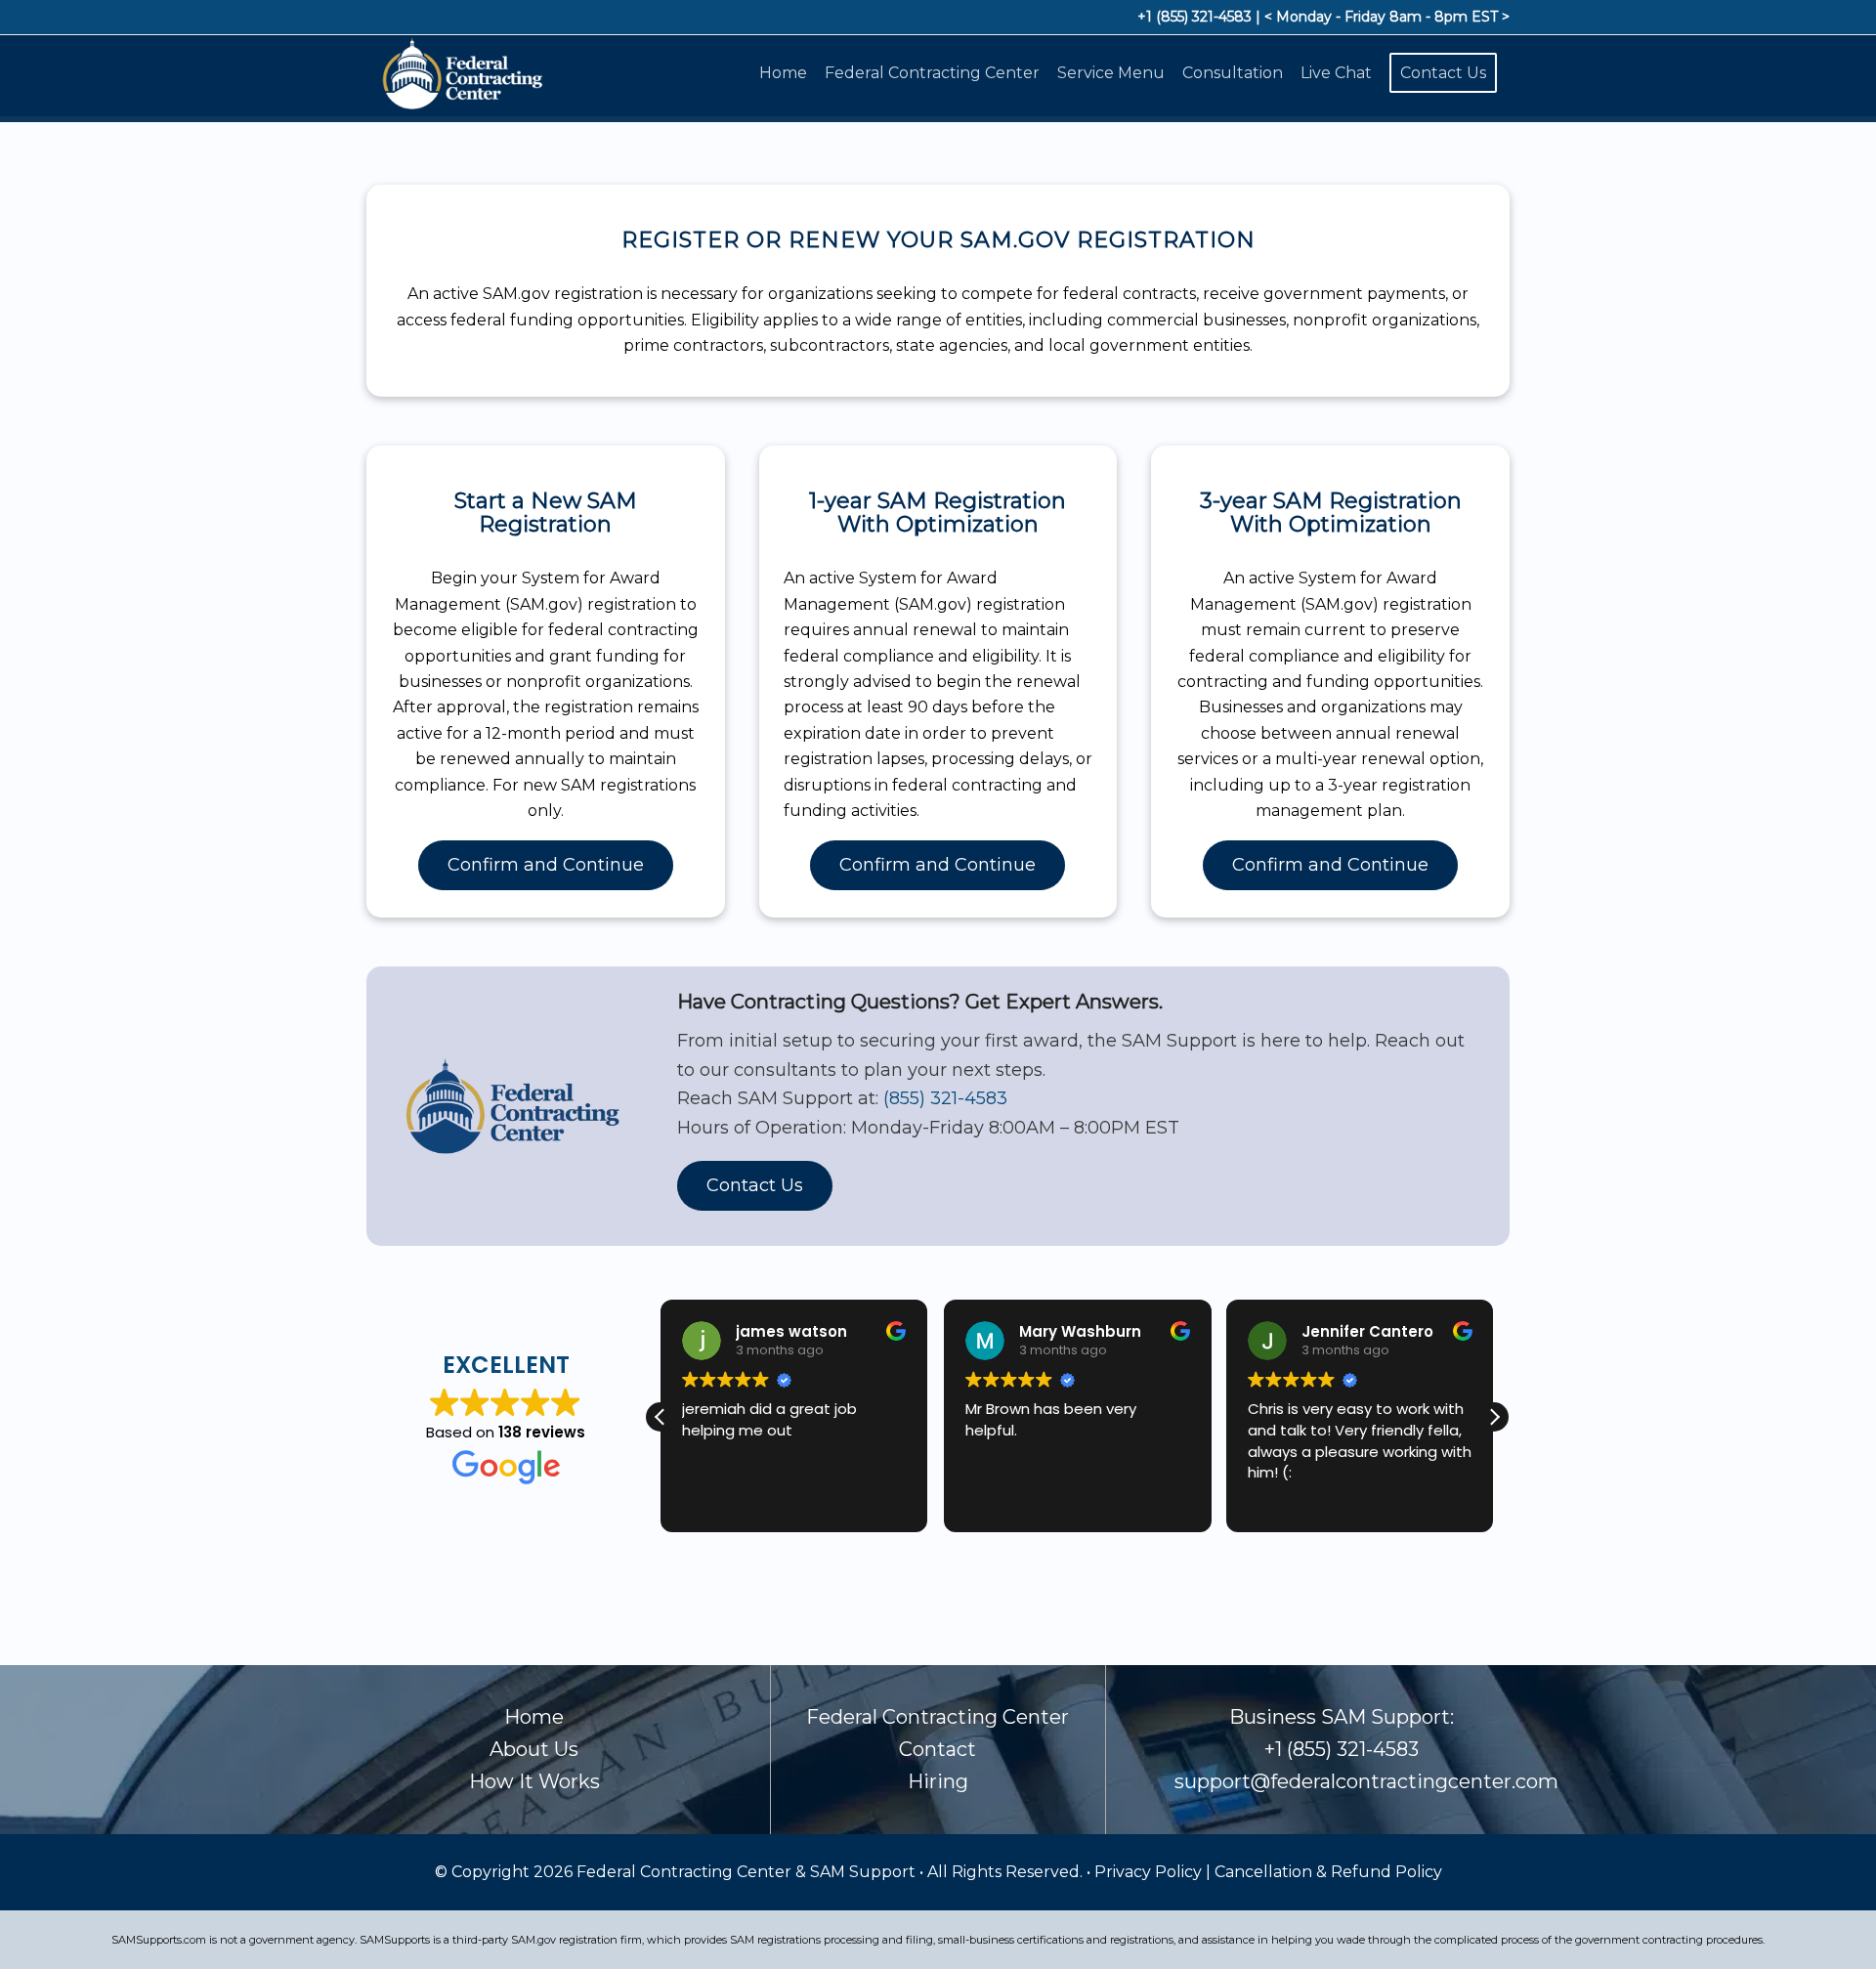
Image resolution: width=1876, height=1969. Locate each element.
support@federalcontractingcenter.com (1366, 1781)
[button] (1494, 1417)
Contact (938, 1749)
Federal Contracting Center (938, 1717)
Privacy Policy (1150, 1872)
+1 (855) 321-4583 (1194, 17)
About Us (534, 1749)
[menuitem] (787, 73)
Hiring (938, 1781)
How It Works (534, 1781)
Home (534, 1717)
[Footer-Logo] (460, 73)
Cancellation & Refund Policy (1328, 1872)
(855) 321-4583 (945, 1098)
